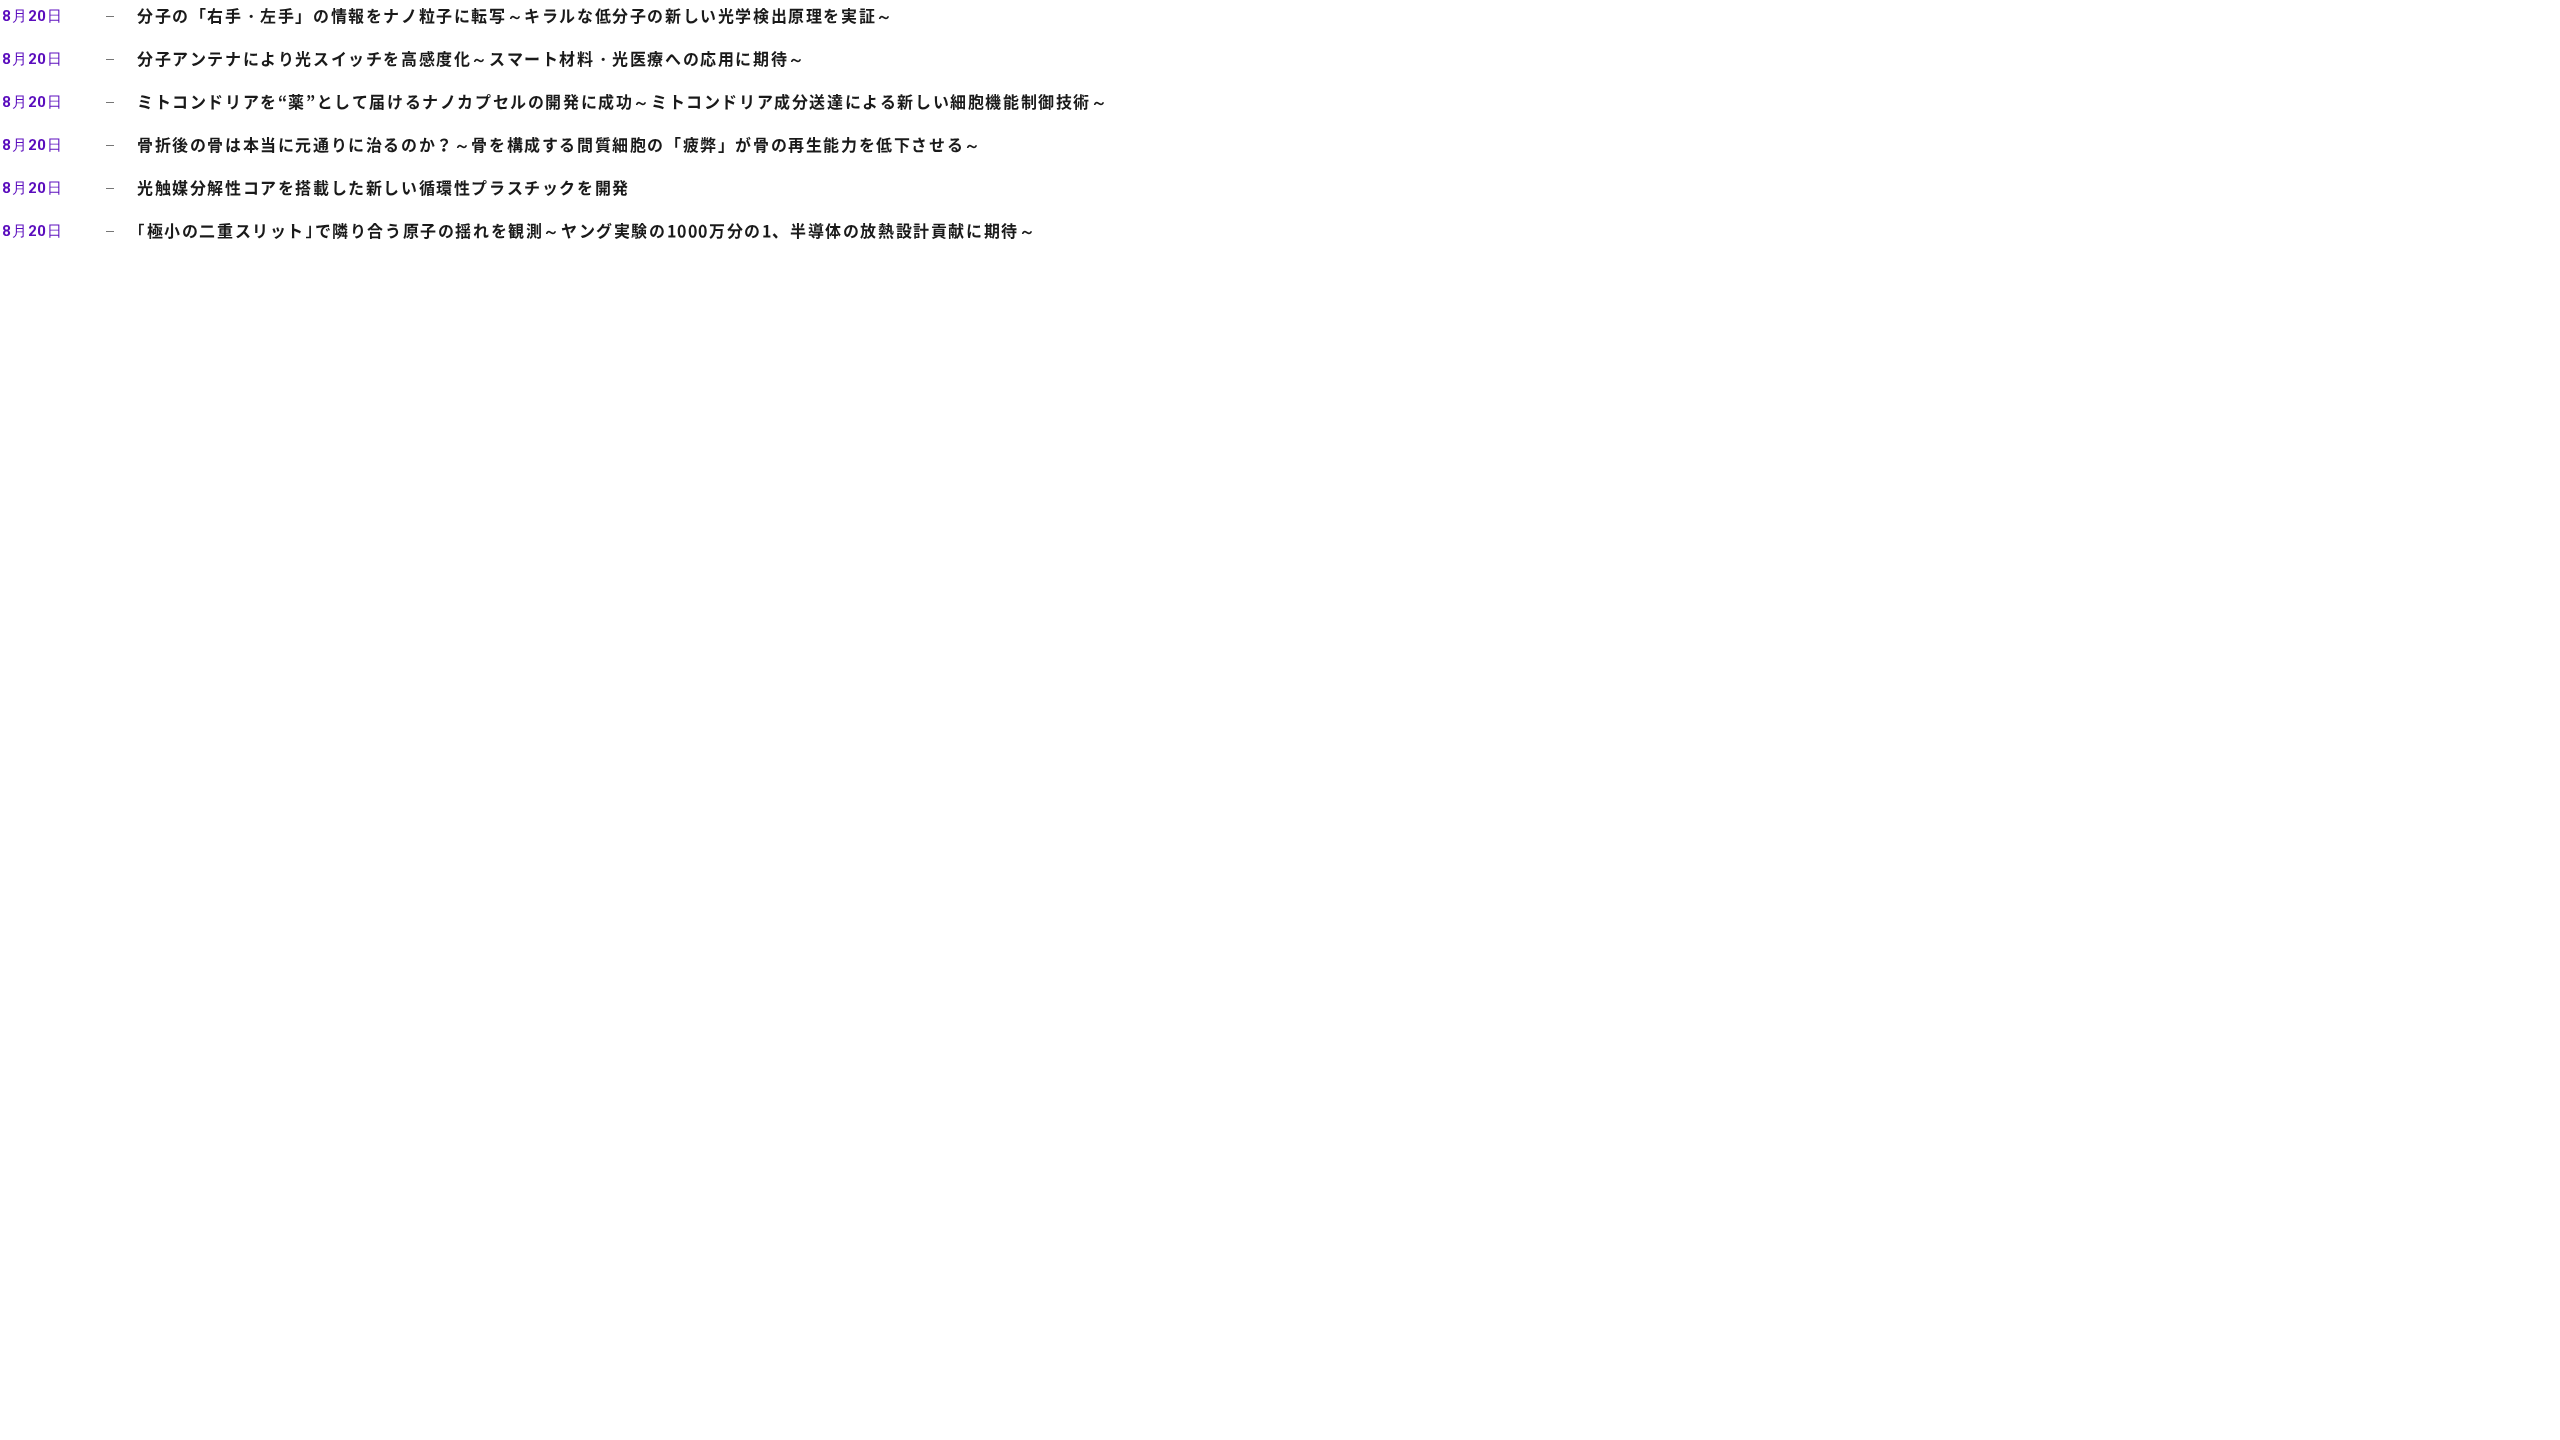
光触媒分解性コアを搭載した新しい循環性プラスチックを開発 (383, 187)
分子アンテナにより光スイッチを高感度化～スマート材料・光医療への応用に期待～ (471, 58)
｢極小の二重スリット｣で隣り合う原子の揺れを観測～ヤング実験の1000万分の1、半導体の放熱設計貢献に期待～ (586, 230)
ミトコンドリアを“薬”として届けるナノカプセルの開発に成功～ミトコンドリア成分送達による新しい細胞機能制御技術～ (623, 101)
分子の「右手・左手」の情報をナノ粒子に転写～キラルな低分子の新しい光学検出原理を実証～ (515, 15)
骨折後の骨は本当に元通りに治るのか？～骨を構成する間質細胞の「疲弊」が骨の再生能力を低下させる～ (559, 144)
